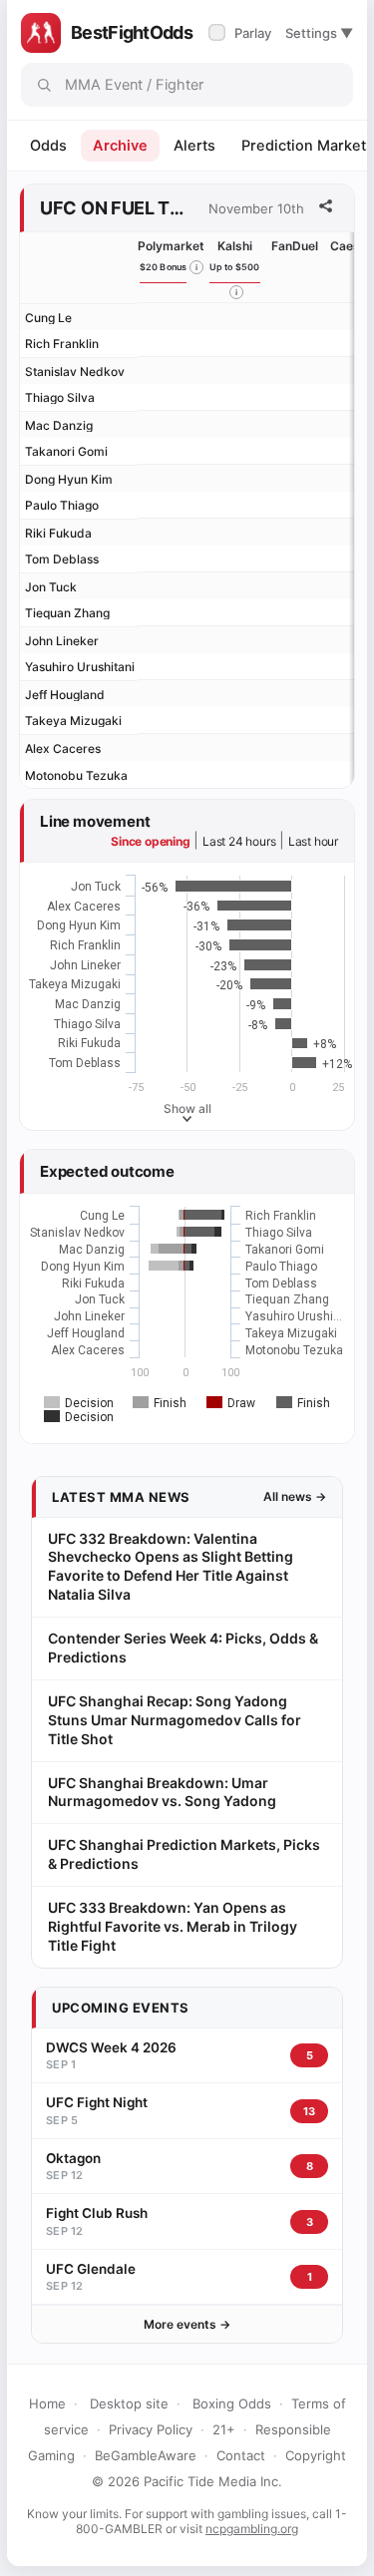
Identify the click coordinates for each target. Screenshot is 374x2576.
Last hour (313, 841)
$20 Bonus (164, 267)
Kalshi (235, 246)
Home (47, 2403)
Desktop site (129, 2403)
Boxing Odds (232, 2403)
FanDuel (295, 246)
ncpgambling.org (252, 2529)
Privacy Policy (151, 2429)
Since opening (150, 841)
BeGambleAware (146, 2455)
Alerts (194, 146)
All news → (295, 1496)
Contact (241, 2455)
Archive (120, 146)
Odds (48, 146)
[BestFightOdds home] (41, 33)
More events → (187, 2324)
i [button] (196, 267)
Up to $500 (235, 267)
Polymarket (171, 246)
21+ (224, 2429)
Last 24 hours (239, 841)
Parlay (242, 33)
